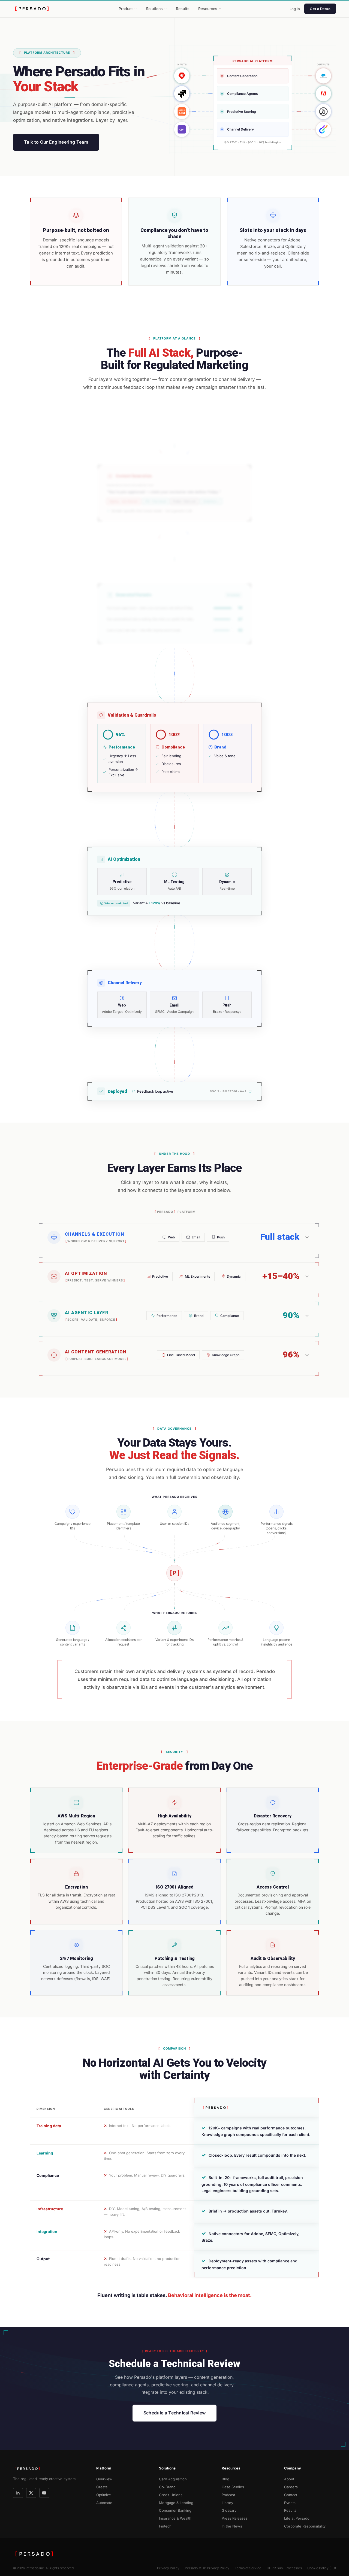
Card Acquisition (173, 2479)
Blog (225, 2479)
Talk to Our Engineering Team (56, 142)
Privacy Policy (168, 2568)
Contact (291, 2495)
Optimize (104, 2495)
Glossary (229, 2510)
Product (126, 9)
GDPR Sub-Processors (284, 2568)
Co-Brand (167, 2487)
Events (290, 2503)
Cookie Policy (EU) (322, 2568)
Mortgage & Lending (176, 2503)
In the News (232, 2526)
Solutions (154, 9)
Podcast (228, 2495)
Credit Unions (171, 2495)
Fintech (165, 2526)
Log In (295, 9)
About (289, 2479)
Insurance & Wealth (175, 2518)
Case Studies (233, 2487)
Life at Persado (297, 2518)
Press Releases (235, 2518)
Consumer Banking (175, 2510)
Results (183, 9)
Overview (104, 2479)
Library (227, 2503)
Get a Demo (320, 9)
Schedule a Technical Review (175, 2413)
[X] (31, 2493)
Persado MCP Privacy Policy (207, 2568)
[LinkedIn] (18, 2493)
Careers (291, 2487)
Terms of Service (248, 2568)
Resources (208, 9)
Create (102, 2487)
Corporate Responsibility (305, 2526)
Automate (104, 2503)
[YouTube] (44, 2493)
